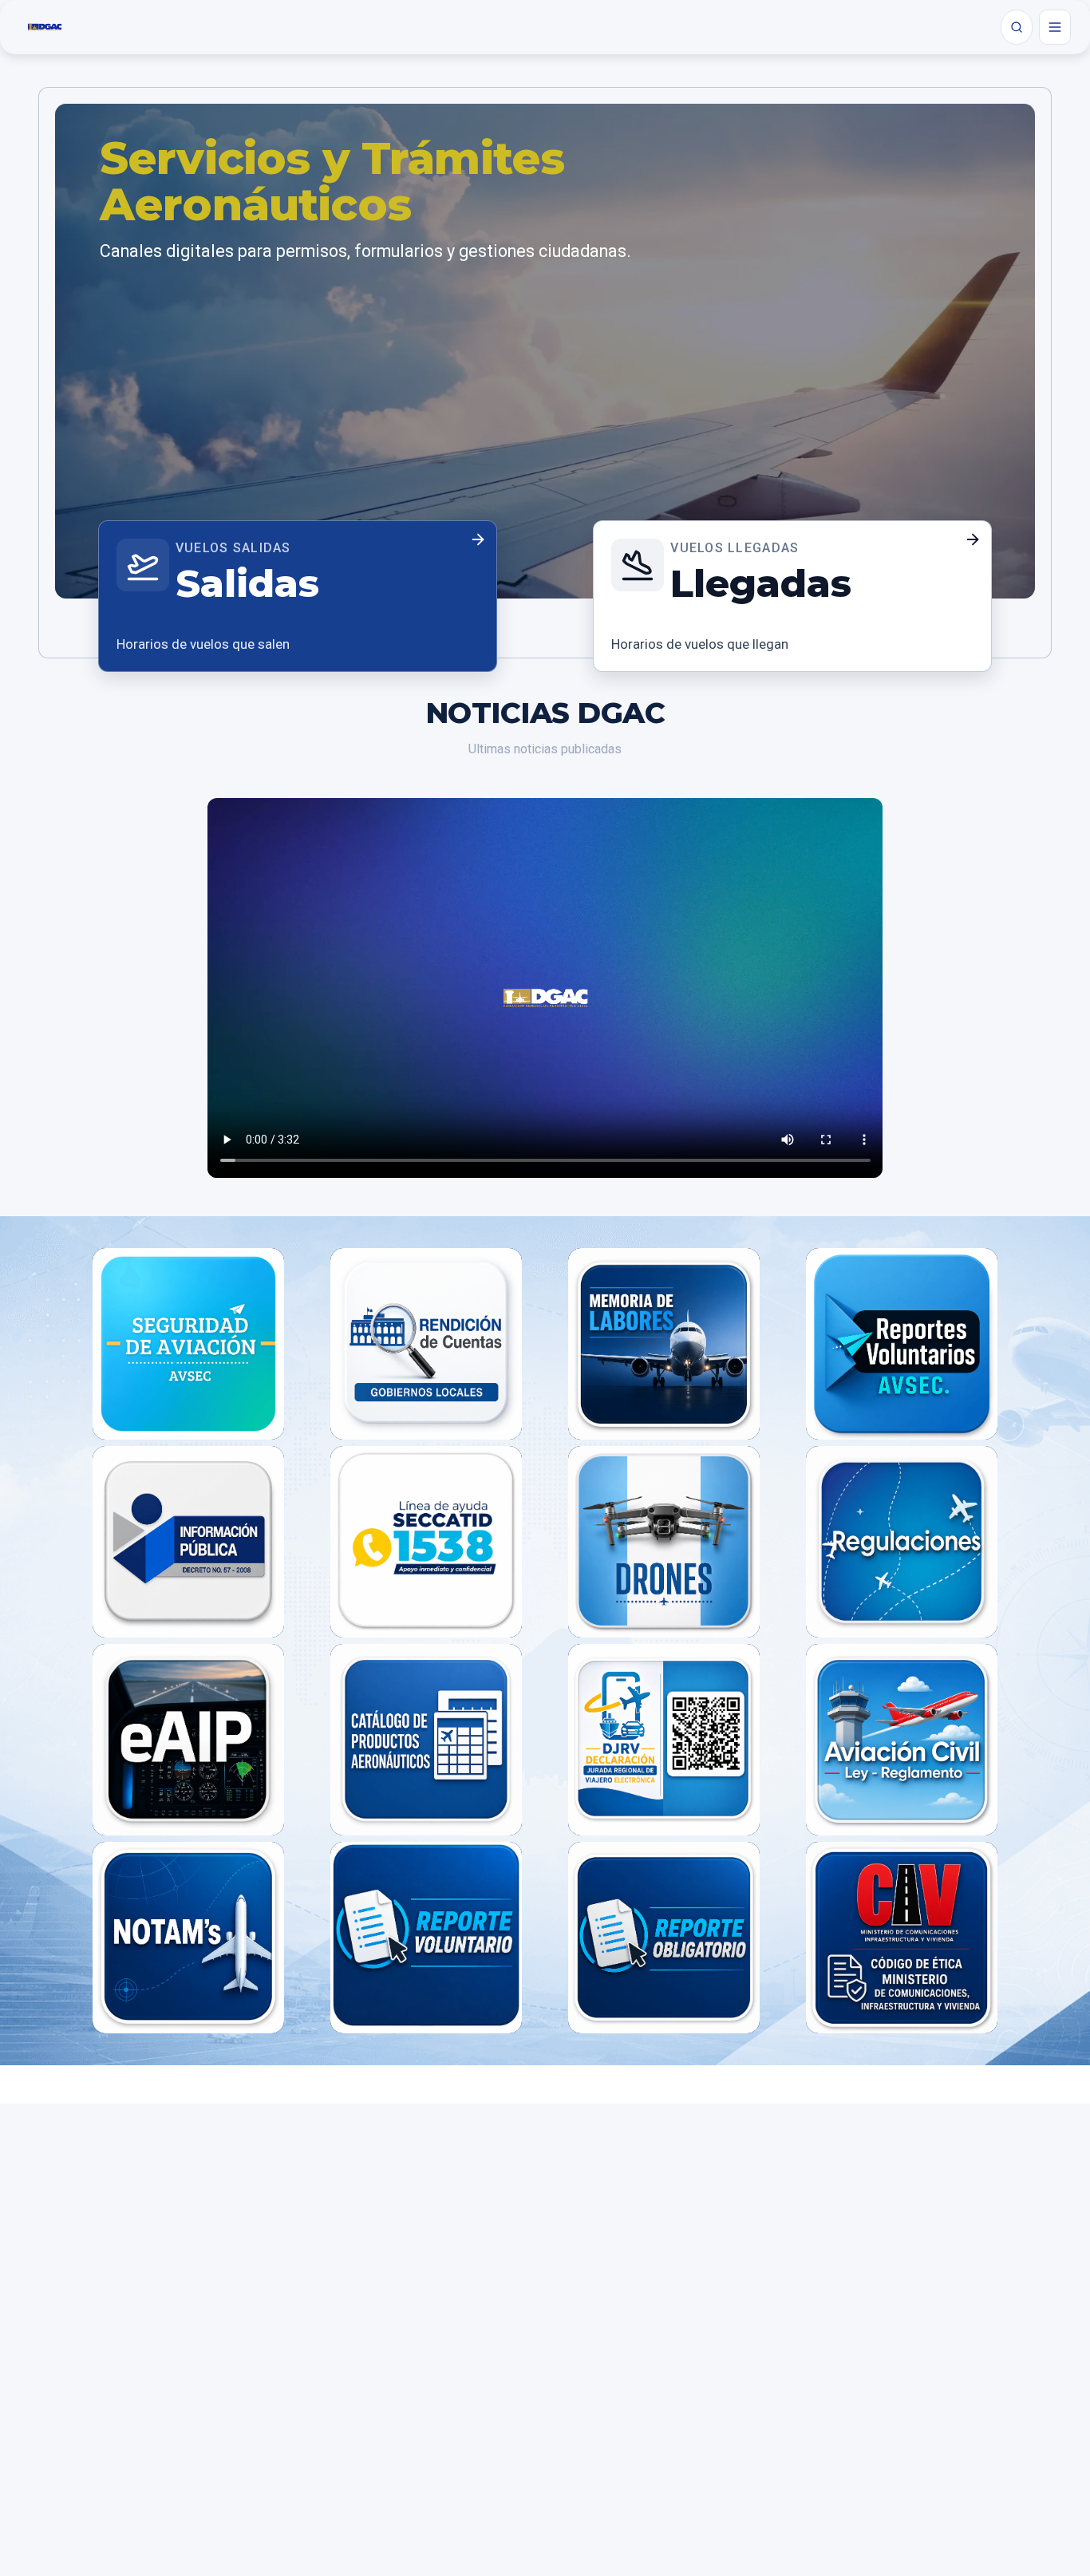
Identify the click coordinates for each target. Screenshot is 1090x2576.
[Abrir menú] (1055, 27)
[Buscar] (1017, 27)
